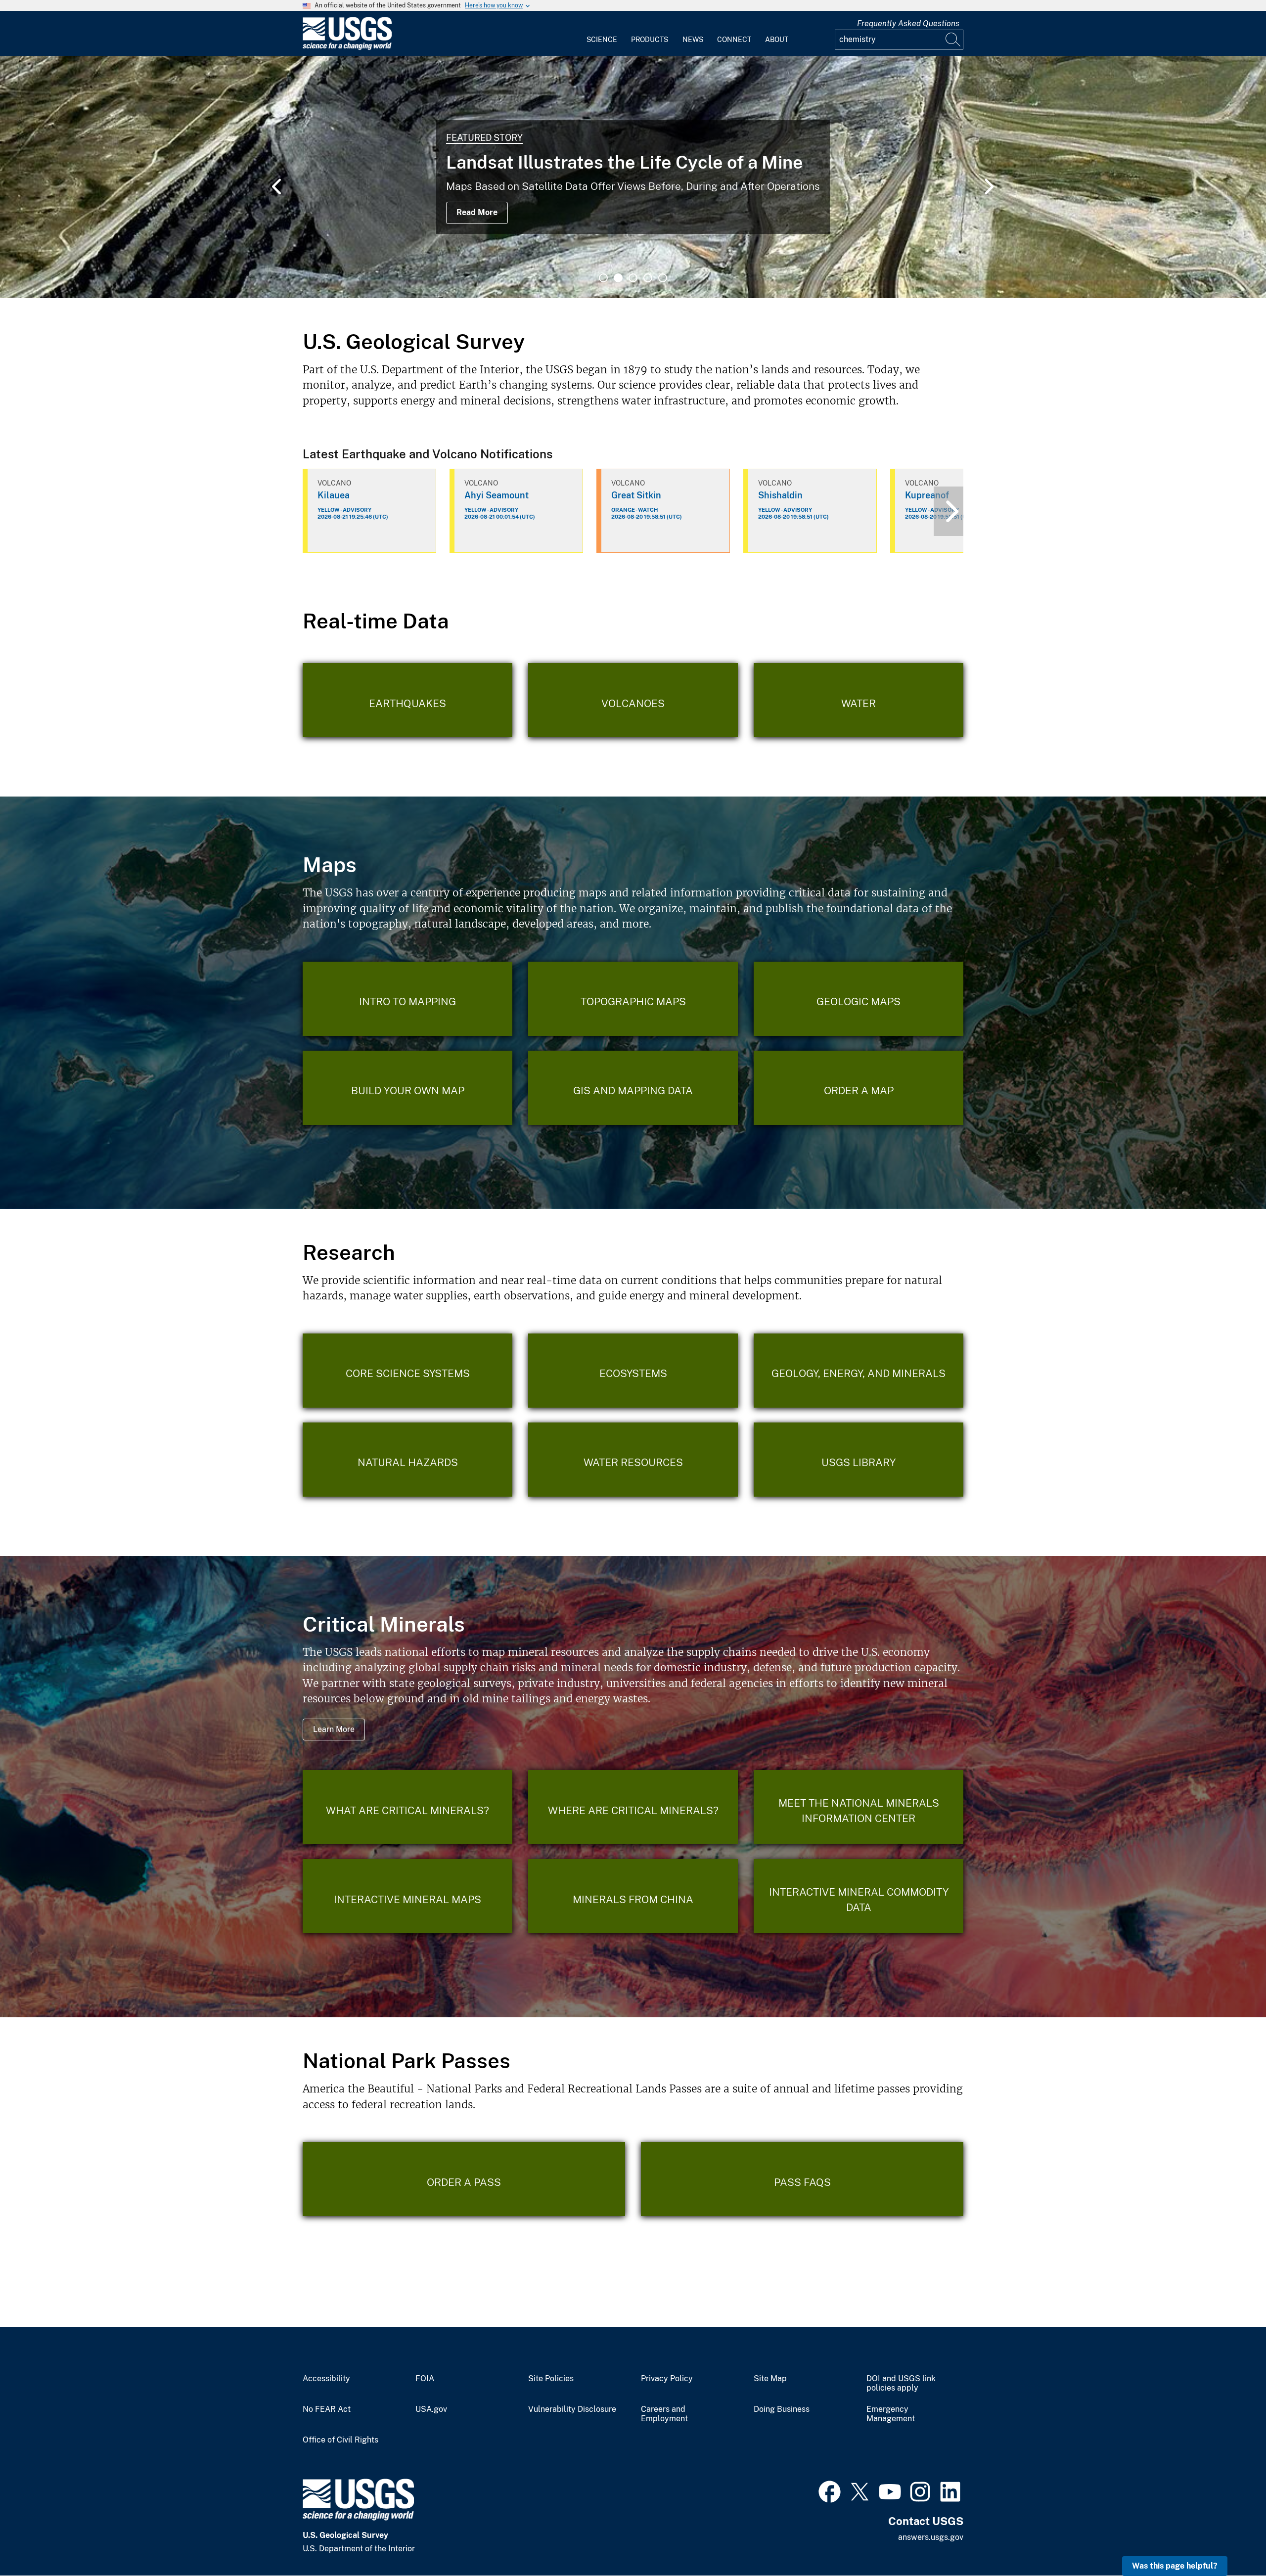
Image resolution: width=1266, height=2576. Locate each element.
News (693, 40)
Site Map (770, 2379)
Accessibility (326, 2379)
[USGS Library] (859, 1460)
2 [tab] (618, 278)
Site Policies (551, 2379)
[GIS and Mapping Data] (633, 1088)
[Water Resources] (633, 1460)
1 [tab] (603, 278)
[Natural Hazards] (407, 1460)
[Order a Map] (859, 1088)
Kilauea (334, 495)
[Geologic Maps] (859, 999)
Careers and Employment (664, 2414)
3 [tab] (633, 278)
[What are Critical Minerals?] (407, 1807)
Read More (477, 212)
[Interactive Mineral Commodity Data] (859, 1896)
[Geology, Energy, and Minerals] (859, 1371)
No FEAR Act (327, 2409)
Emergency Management (891, 2414)
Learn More (334, 1729)
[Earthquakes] (407, 700)
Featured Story (484, 138)
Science (602, 40)
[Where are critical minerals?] (633, 1807)
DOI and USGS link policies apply (901, 2383)
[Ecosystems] (633, 1371)
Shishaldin (780, 495)
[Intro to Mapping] (407, 999)
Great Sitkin (636, 495)
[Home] (347, 48)
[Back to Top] (1230, 2540)
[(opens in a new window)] (830, 2490)
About (777, 40)
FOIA (425, 2379)
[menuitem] (602, 34)
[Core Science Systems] (407, 1371)
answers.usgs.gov (931, 2537)
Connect (734, 40)
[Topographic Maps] (633, 999)
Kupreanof (927, 495)
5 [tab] (663, 278)
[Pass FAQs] (802, 2179)
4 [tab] (648, 278)
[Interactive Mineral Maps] (407, 1896)
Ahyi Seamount (497, 495)
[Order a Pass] (464, 2179)
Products (650, 40)
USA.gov (431, 2409)
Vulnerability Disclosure (572, 2409)
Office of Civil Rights (340, 2440)
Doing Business (782, 2409)
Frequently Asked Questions (908, 23)
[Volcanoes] (633, 700)
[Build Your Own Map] (407, 1088)
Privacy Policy (667, 2379)
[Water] (859, 700)
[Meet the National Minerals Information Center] (859, 1807)
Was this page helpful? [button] (1175, 2566)
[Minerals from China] (633, 1896)
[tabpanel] (633, 177)
